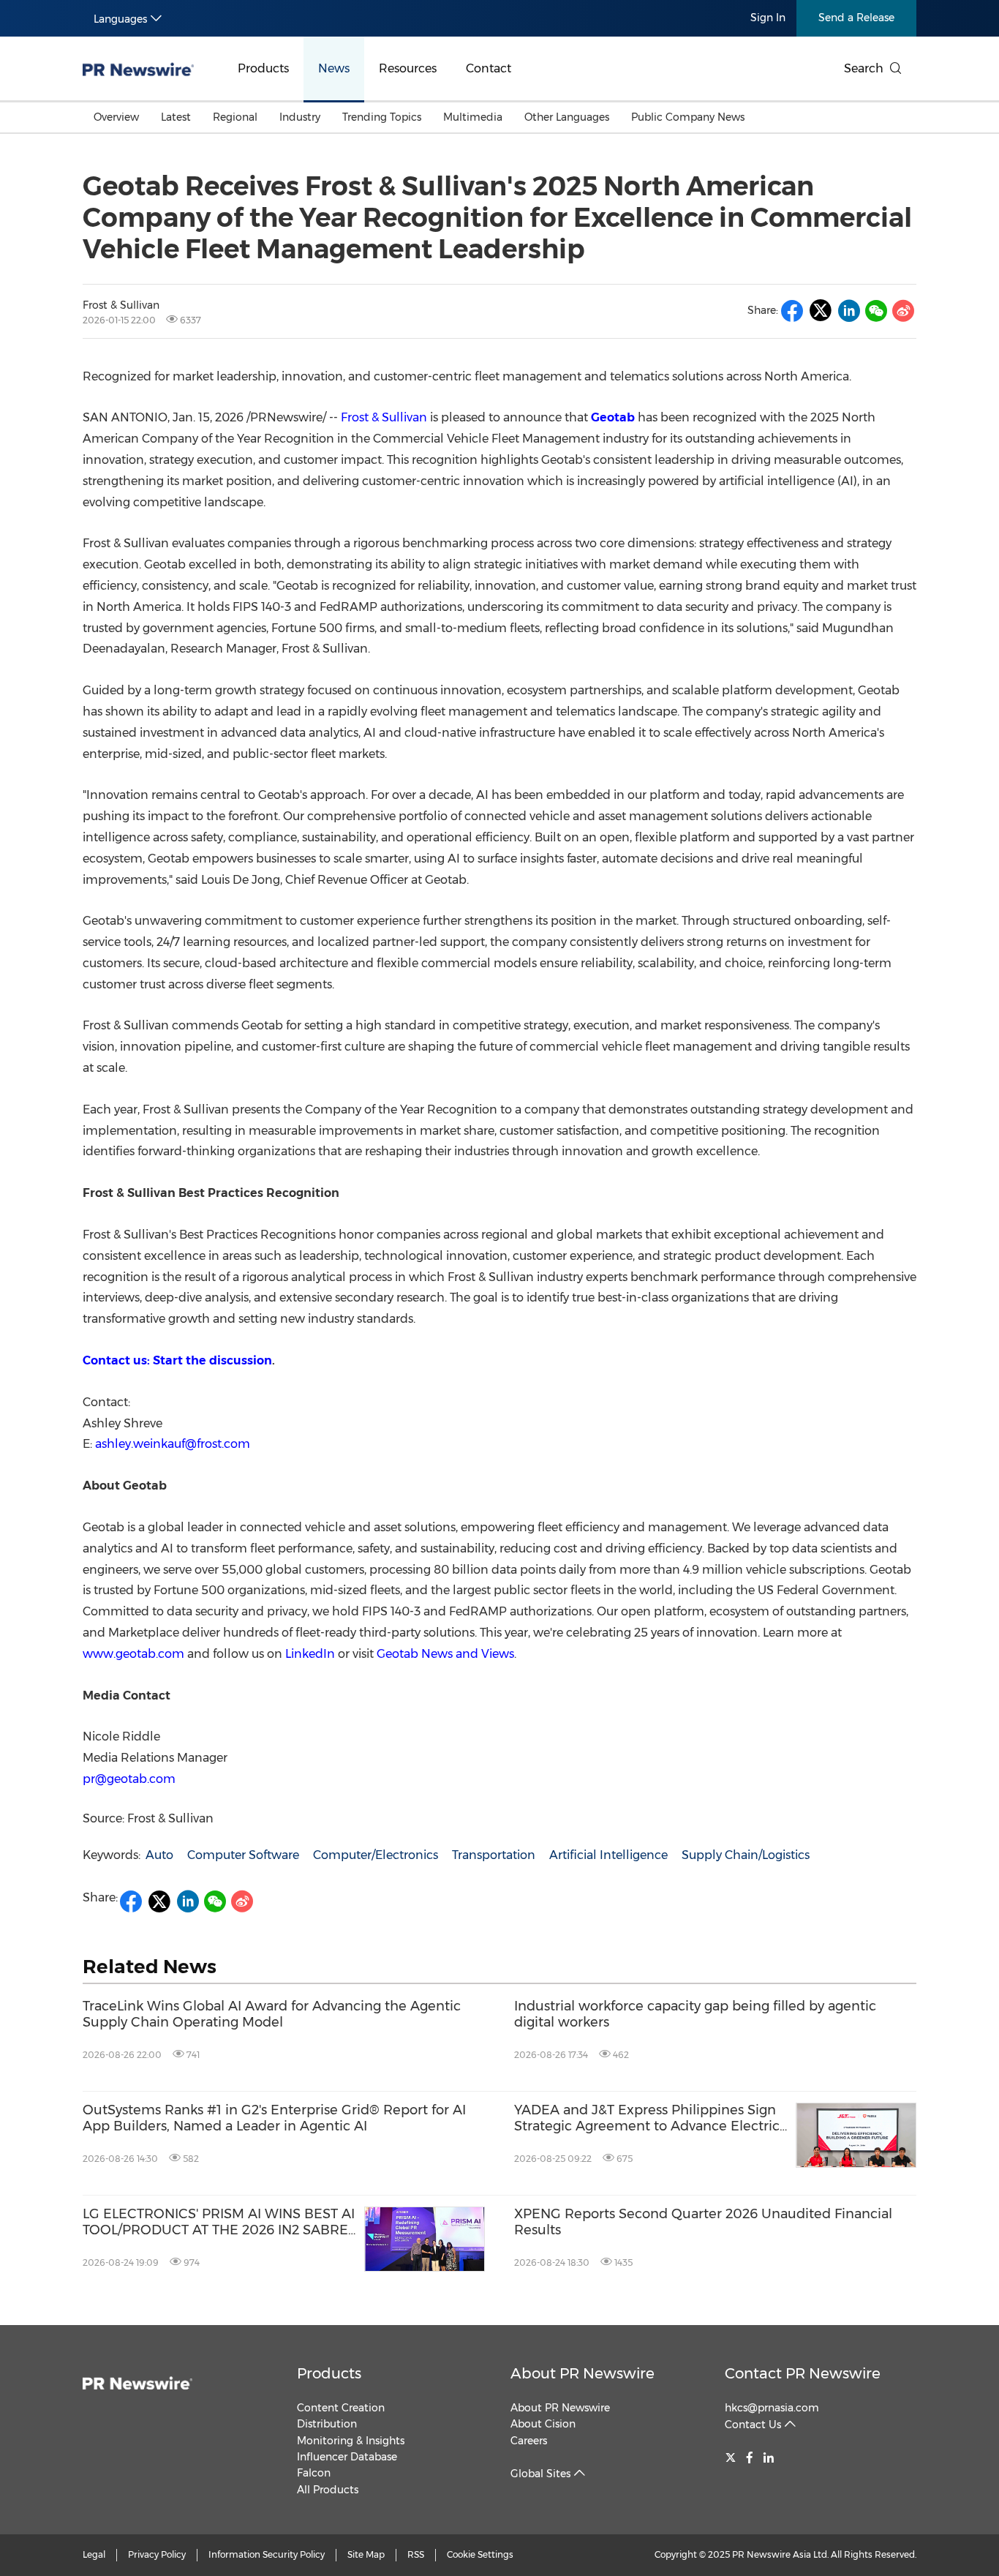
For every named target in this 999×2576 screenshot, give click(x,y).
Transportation (494, 1855)
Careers (529, 2441)
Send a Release (856, 18)
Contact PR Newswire (803, 2373)
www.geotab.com (133, 1654)
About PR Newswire (583, 2373)
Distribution (327, 2424)
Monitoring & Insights (351, 2441)
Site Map (366, 2554)
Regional (235, 117)
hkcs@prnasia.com (772, 2408)
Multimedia (473, 117)
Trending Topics (382, 117)
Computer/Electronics (376, 1855)
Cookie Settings (480, 2554)
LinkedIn (310, 1654)
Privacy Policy (157, 2554)
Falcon (314, 2473)
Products (263, 68)
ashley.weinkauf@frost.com (173, 1444)
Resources (408, 68)
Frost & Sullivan (384, 417)
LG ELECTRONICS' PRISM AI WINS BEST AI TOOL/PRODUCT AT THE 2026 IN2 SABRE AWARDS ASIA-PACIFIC (219, 2222)
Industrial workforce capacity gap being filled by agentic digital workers (695, 2014)
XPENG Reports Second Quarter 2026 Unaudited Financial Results (703, 2222)
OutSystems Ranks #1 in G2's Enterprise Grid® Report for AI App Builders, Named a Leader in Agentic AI (274, 2118)
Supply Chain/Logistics (746, 1855)
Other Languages (567, 117)
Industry (300, 117)
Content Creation (341, 2408)
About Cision (543, 2424)
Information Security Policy (267, 2554)
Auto (159, 1855)
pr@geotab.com (129, 1779)
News (334, 68)
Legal (94, 2554)
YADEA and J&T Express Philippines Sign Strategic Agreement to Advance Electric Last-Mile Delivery (647, 2118)
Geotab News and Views (445, 1654)
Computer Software (243, 1855)
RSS (416, 2554)
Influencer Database (347, 2457)
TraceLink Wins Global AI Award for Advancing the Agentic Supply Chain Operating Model (272, 2014)
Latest (176, 117)
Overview (116, 117)
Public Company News (688, 117)
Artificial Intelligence (608, 1855)
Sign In (768, 18)
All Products (328, 2490)
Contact (489, 68)
